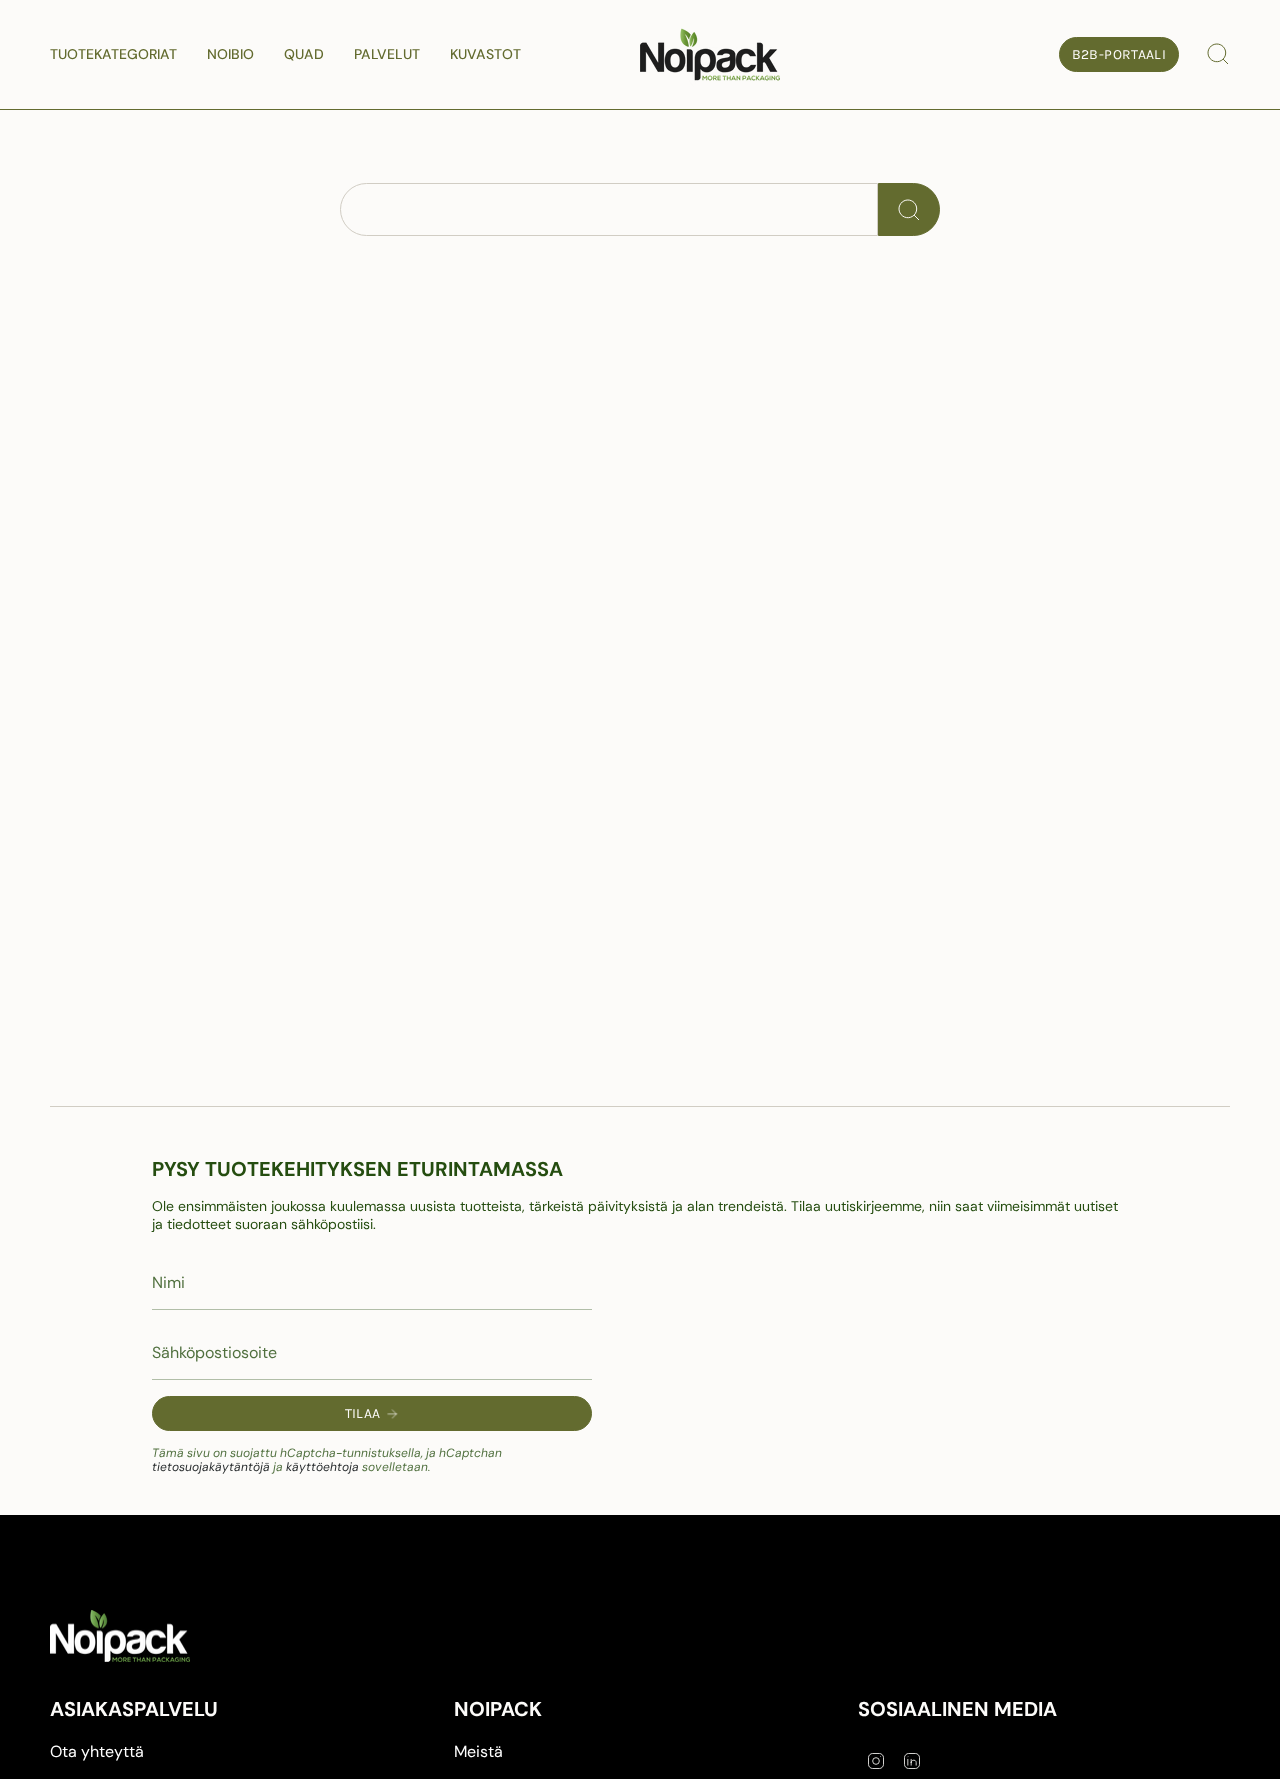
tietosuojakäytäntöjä (211, 1467)
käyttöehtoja (322, 1467)
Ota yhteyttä (97, 1751)
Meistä (478, 1751)
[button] (113, 54)
